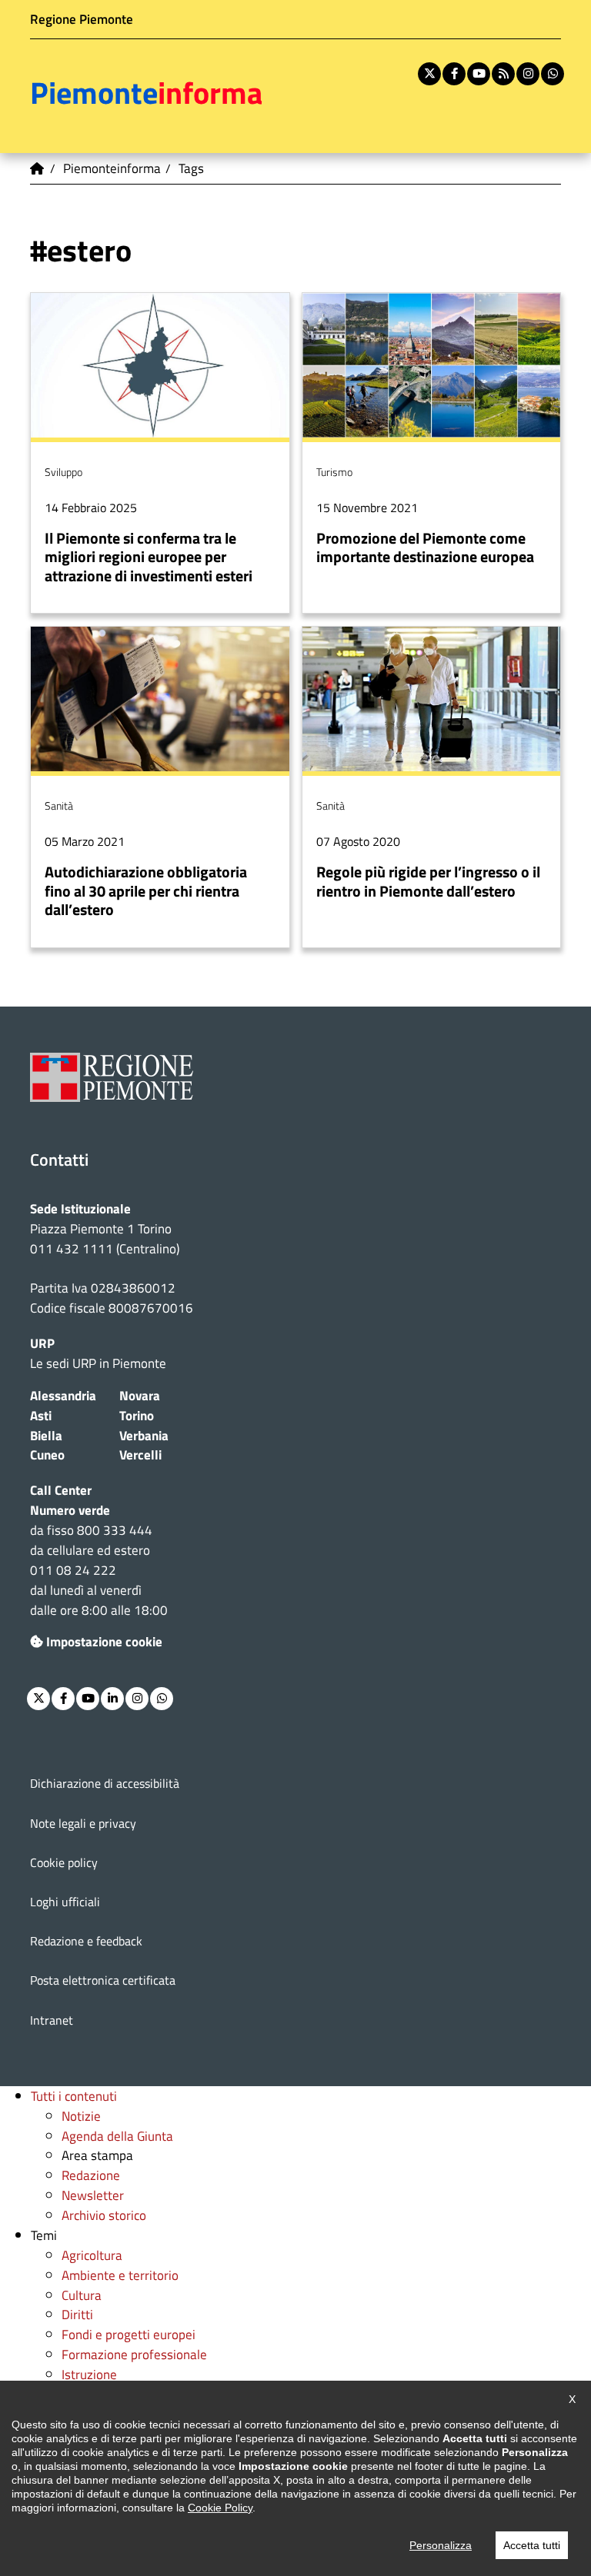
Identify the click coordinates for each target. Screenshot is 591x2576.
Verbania (144, 1435)
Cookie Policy (220, 2508)
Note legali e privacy (83, 1823)
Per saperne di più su (160, 453)
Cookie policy (64, 1862)
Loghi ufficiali (65, 1902)
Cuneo (47, 1454)
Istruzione (89, 2374)
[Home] (38, 168)
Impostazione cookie (104, 1641)
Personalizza (441, 2545)
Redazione (91, 2175)
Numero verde (70, 1510)
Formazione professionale (134, 2354)
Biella (46, 1435)
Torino (137, 1415)
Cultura (82, 2295)
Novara (140, 1395)
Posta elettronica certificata (103, 1980)
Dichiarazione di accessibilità (105, 1783)
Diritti (77, 2314)
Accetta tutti (532, 2545)
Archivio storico (104, 2215)
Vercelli (140, 1454)
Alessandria (63, 1395)
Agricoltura (92, 2255)
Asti (41, 1415)
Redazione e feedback (86, 1941)
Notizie (81, 2116)
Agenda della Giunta (117, 2136)
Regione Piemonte (82, 19)
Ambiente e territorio (120, 2275)
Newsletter (93, 2195)
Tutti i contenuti (74, 2096)
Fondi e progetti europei (129, 2334)
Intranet (52, 2020)
